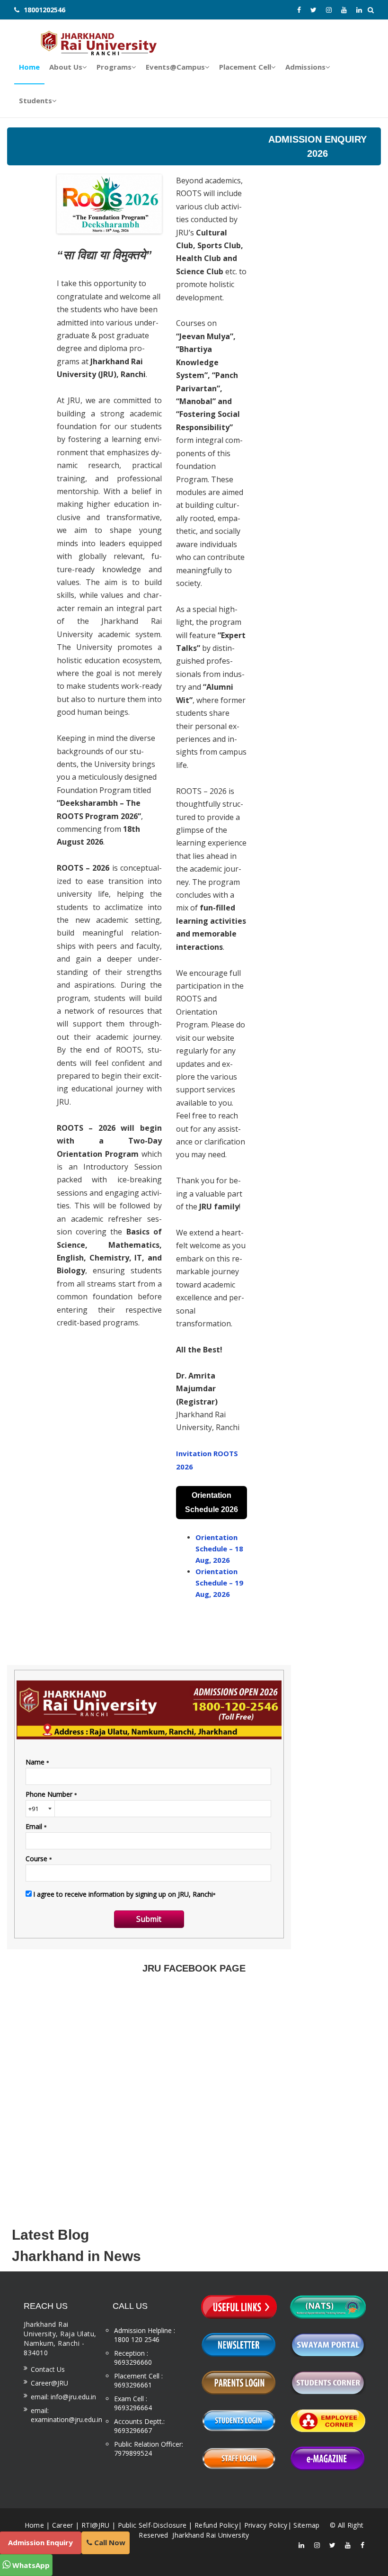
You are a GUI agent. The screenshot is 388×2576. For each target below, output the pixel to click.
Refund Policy (216, 2525)
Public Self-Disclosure (152, 2525)
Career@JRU (49, 2383)
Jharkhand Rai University (210, 2535)
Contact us (48, 2369)
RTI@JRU (96, 2525)
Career (63, 2525)
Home (34, 2525)
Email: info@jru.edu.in (63, 2397)
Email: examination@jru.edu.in (66, 2415)
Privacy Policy (266, 2525)
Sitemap (306, 2525)
